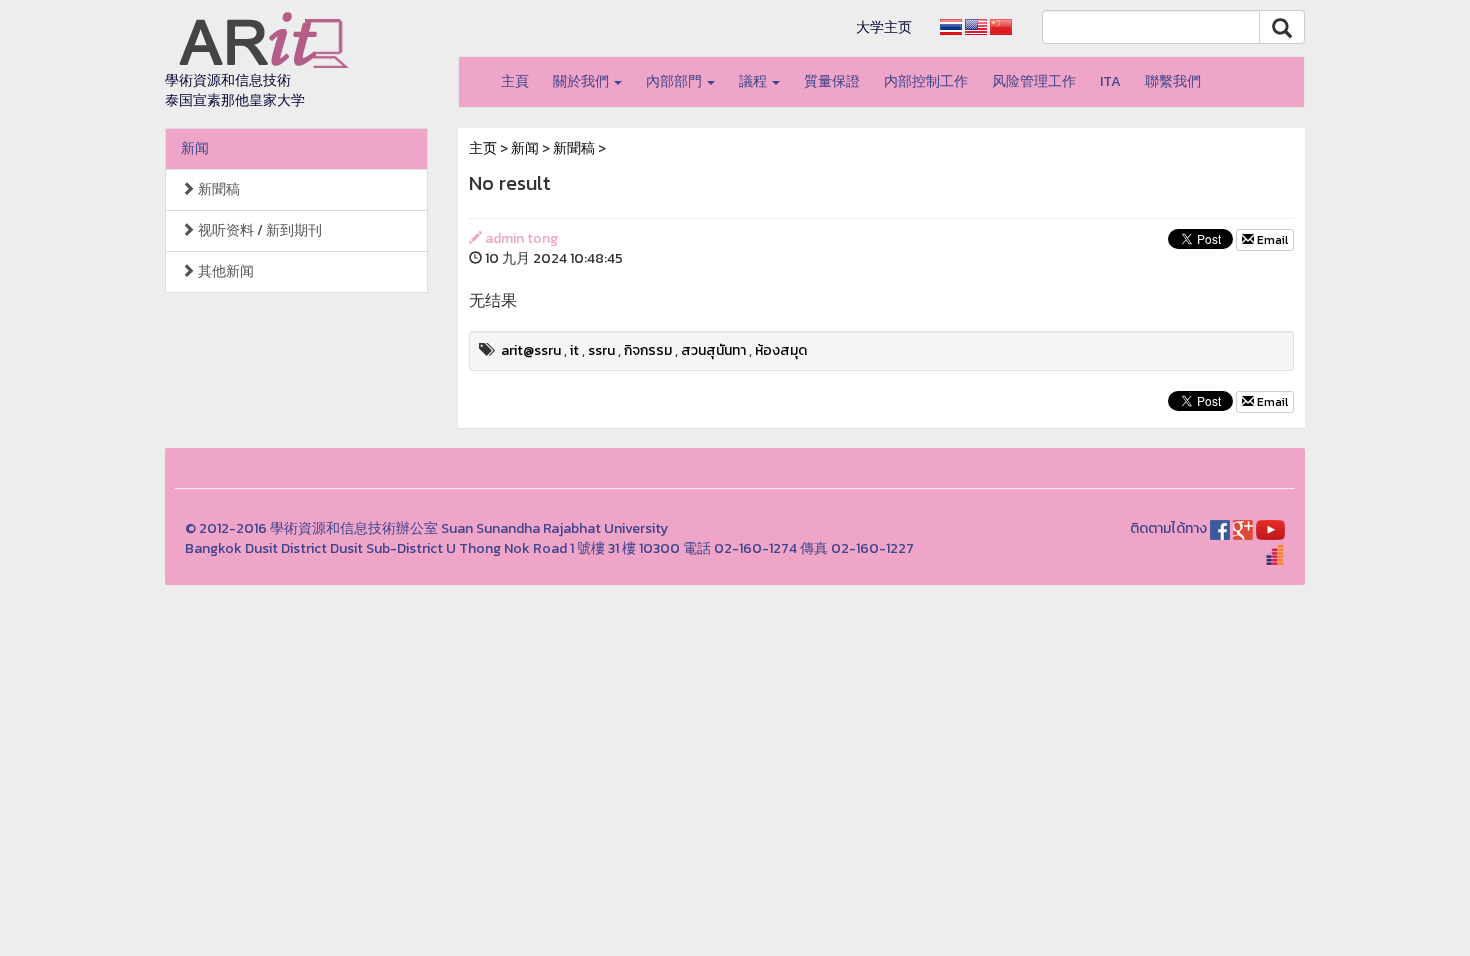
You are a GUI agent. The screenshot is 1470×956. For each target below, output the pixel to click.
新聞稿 (217, 189)
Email (1271, 240)
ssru (601, 350)
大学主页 (884, 27)
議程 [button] (754, 81)
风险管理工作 (1034, 81)
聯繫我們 (1173, 81)
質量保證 (832, 81)
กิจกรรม (648, 350)
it (574, 350)
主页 (483, 148)
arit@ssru (531, 350)
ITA (1110, 81)
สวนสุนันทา (713, 350)
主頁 (515, 81)
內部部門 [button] (675, 81)
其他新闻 (224, 271)
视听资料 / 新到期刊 (258, 230)
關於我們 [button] (582, 81)
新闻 (195, 148)
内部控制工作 (926, 81)
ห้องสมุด (781, 350)
